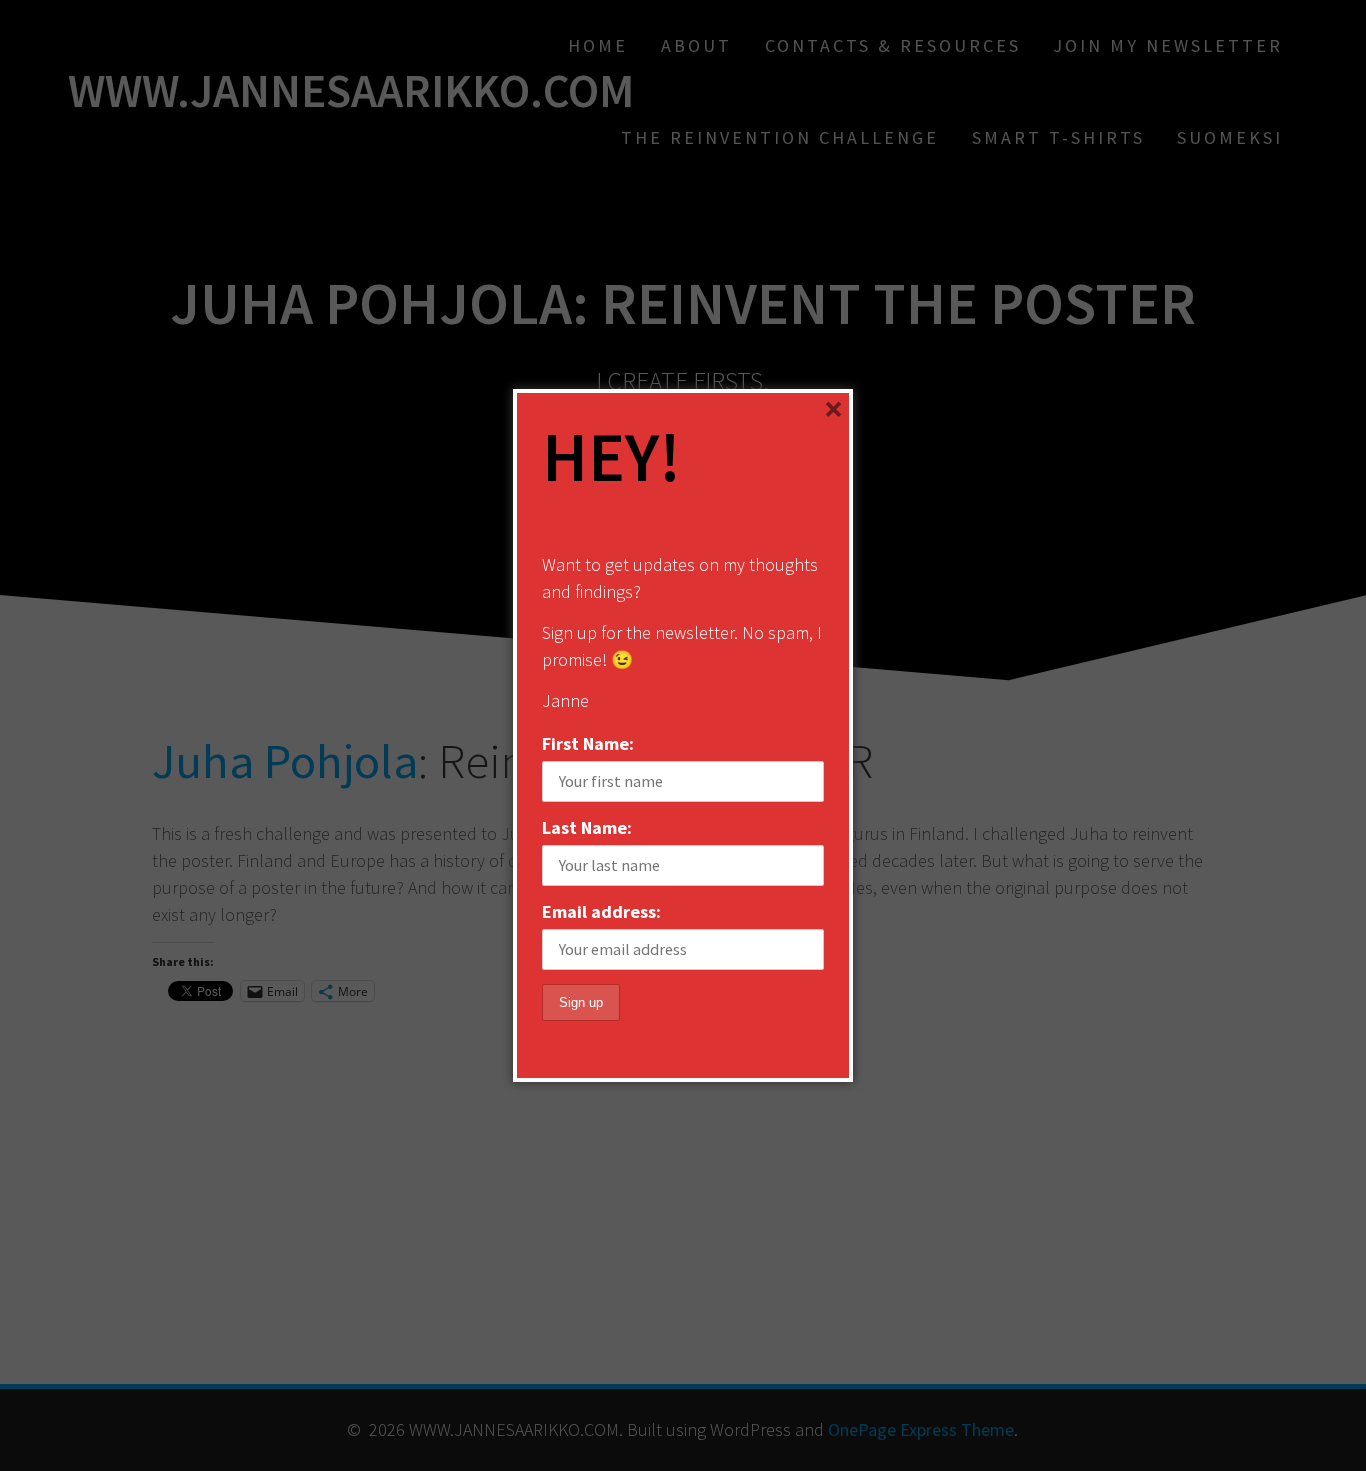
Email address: (601, 911)
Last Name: (587, 827)
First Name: (588, 743)
